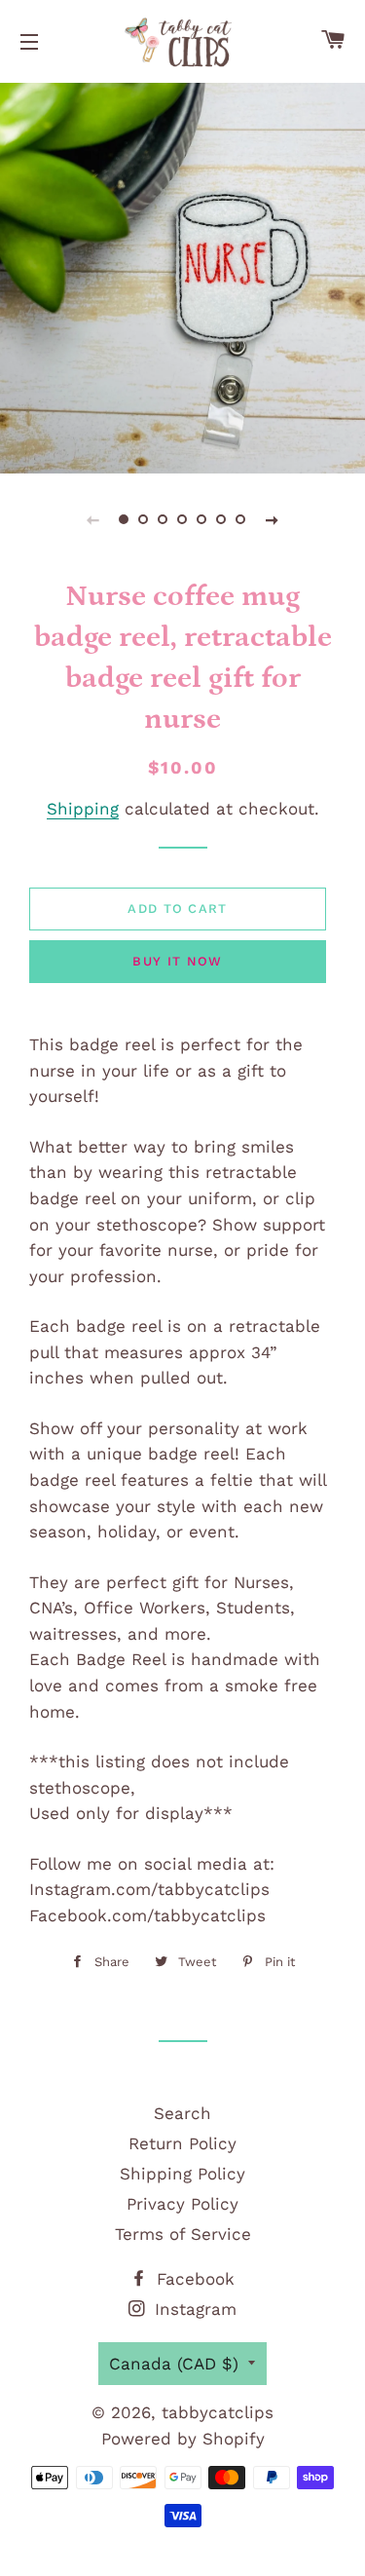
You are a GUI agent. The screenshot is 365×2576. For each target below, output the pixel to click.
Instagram (193, 2309)
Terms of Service (183, 2234)
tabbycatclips (218, 2412)
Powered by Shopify (183, 2439)
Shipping (83, 809)
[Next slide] (273, 519)
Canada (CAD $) (174, 2364)
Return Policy (182, 2143)
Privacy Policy (182, 2204)
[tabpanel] (182, 276)
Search (182, 2113)
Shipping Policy (182, 2174)
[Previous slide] (93, 519)
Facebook (193, 2279)
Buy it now (177, 961)
